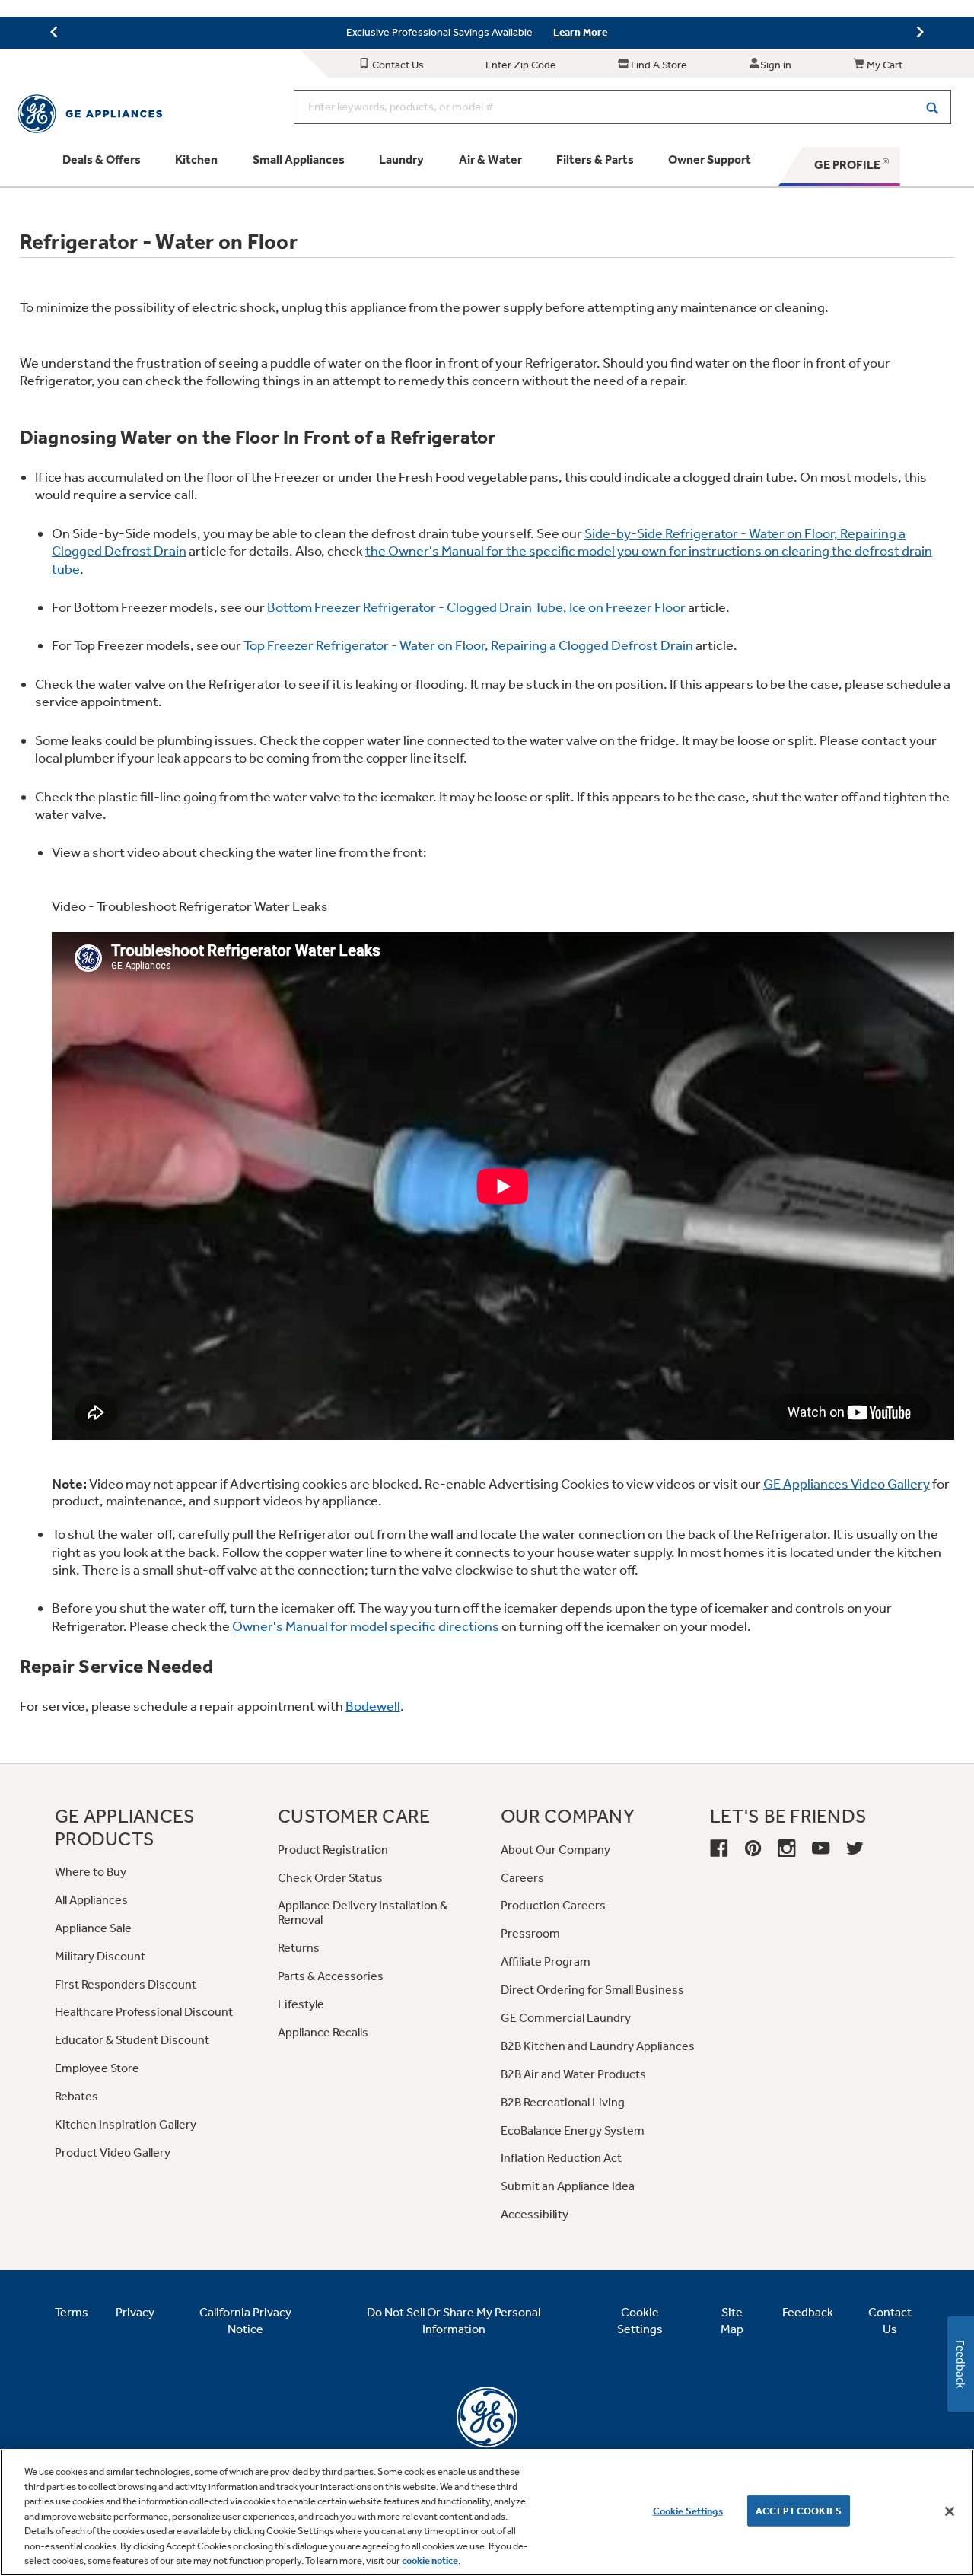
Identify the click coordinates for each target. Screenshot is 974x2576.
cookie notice (430, 2560)
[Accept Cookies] (950, 2511)
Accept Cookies (799, 2510)
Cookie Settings (688, 2510)
